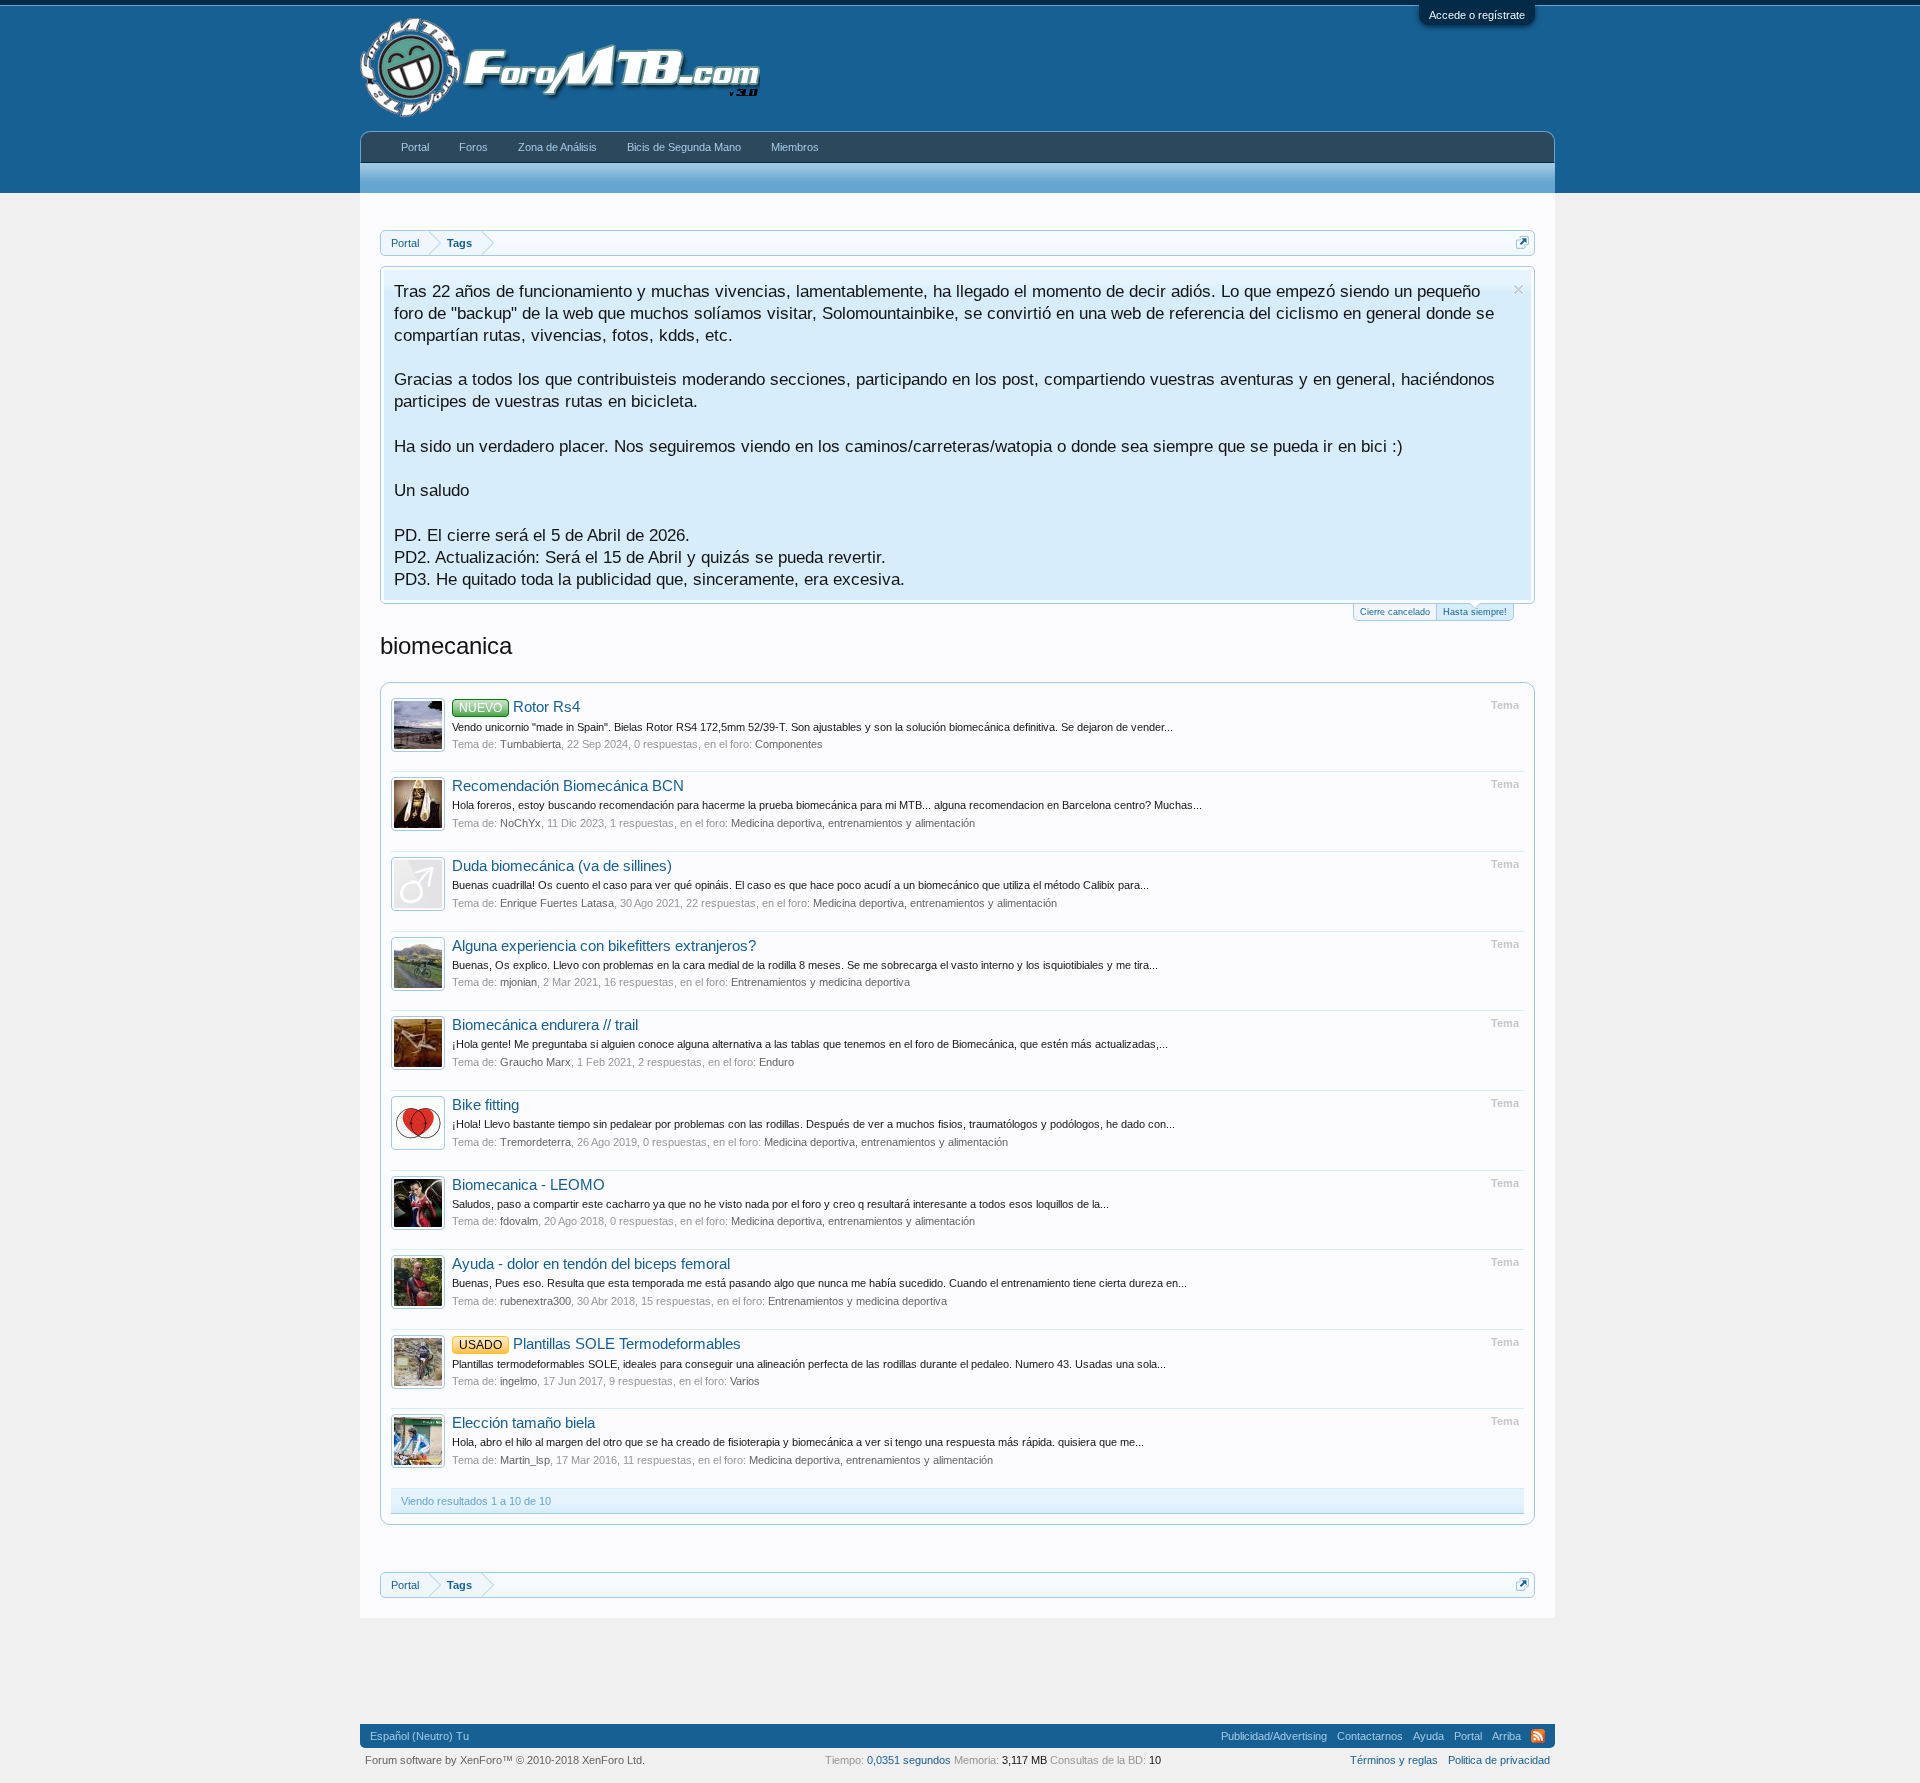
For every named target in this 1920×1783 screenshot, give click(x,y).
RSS (1538, 1736)
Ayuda (1428, 1736)
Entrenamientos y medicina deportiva (820, 982)
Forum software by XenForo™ (505, 1760)
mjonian (518, 982)
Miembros (795, 147)
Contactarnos (1370, 1736)
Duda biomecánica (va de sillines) (562, 866)
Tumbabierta (530, 744)
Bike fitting (485, 1105)
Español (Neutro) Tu (419, 1736)
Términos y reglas (1394, 1760)
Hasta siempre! (1475, 612)
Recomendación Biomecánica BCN (568, 786)
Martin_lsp (525, 1460)
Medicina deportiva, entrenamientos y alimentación (853, 823)
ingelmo (518, 1381)
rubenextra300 (535, 1301)
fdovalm (519, 1221)
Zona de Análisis (557, 147)
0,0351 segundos (909, 1760)
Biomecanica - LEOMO (528, 1185)
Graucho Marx (535, 1062)
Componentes (789, 744)
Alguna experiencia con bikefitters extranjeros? (604, 946)
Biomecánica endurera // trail (545, 1025)
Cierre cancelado (1395, 612)
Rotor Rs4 (519, 707)
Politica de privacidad (1499, 1760)
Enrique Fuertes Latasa (557, 903)
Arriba (1506, 1736)
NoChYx (520, 823)
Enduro (776, 1062)
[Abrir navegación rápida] (1522, 242)
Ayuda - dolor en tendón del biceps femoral (591, 1264)
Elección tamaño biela (523, 1423)
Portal (415, 147)
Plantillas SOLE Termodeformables (600, 1344)
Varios (745, 1381)
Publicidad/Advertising (1274, 1736)
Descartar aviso (1518, 289)
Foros (473, 147)
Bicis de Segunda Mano (684, 147)
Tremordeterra (535, 1142)
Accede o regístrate (1477, 15)
